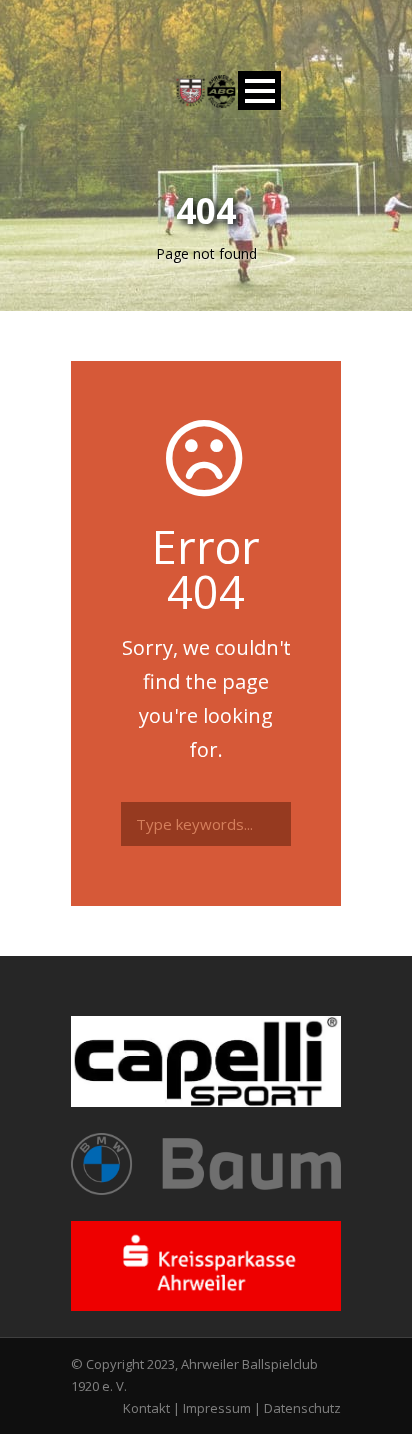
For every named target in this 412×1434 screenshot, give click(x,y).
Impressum (217, 1408)
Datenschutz (302, 1408)
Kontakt (146, 1408)
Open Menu (259, 90)
